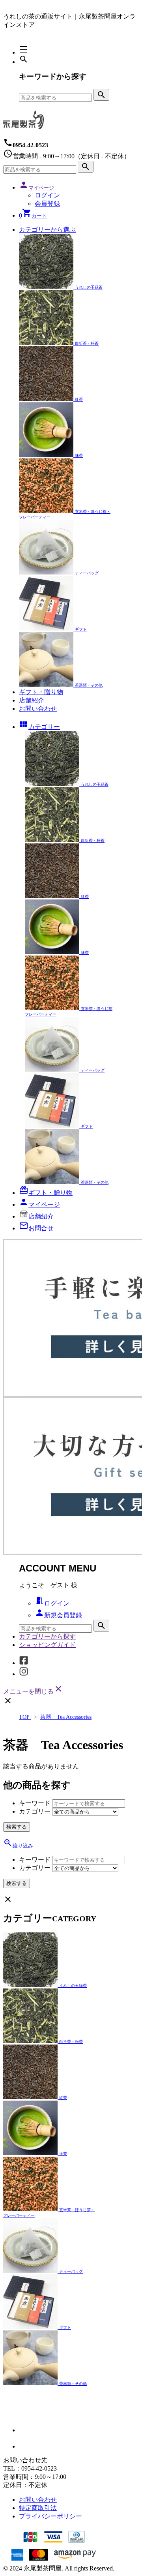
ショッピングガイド (47, 1645)
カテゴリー (39, 727)
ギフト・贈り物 (41, 692)
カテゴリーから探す (47, 1636)
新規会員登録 (58, 1615)
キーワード (35, 1803)
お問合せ (36, 1228)
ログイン (47, 195)
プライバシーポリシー (50, 2516)
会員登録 (47, 204)
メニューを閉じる (33, 1691)
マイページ (39, 1204)
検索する (17, 1827)
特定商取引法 (38, 2508)
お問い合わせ (38, 709)
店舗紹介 (32, 700)
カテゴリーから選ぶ (47, 230)
